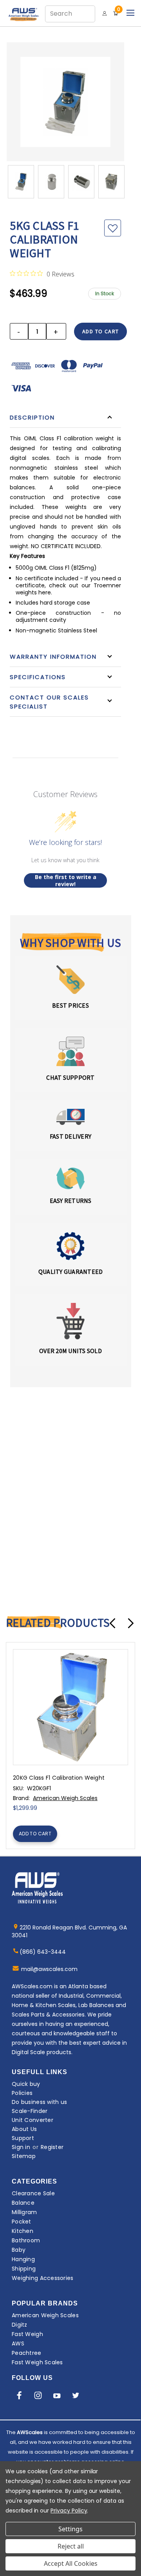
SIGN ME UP (70, 1326)
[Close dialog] (136, 1241)
